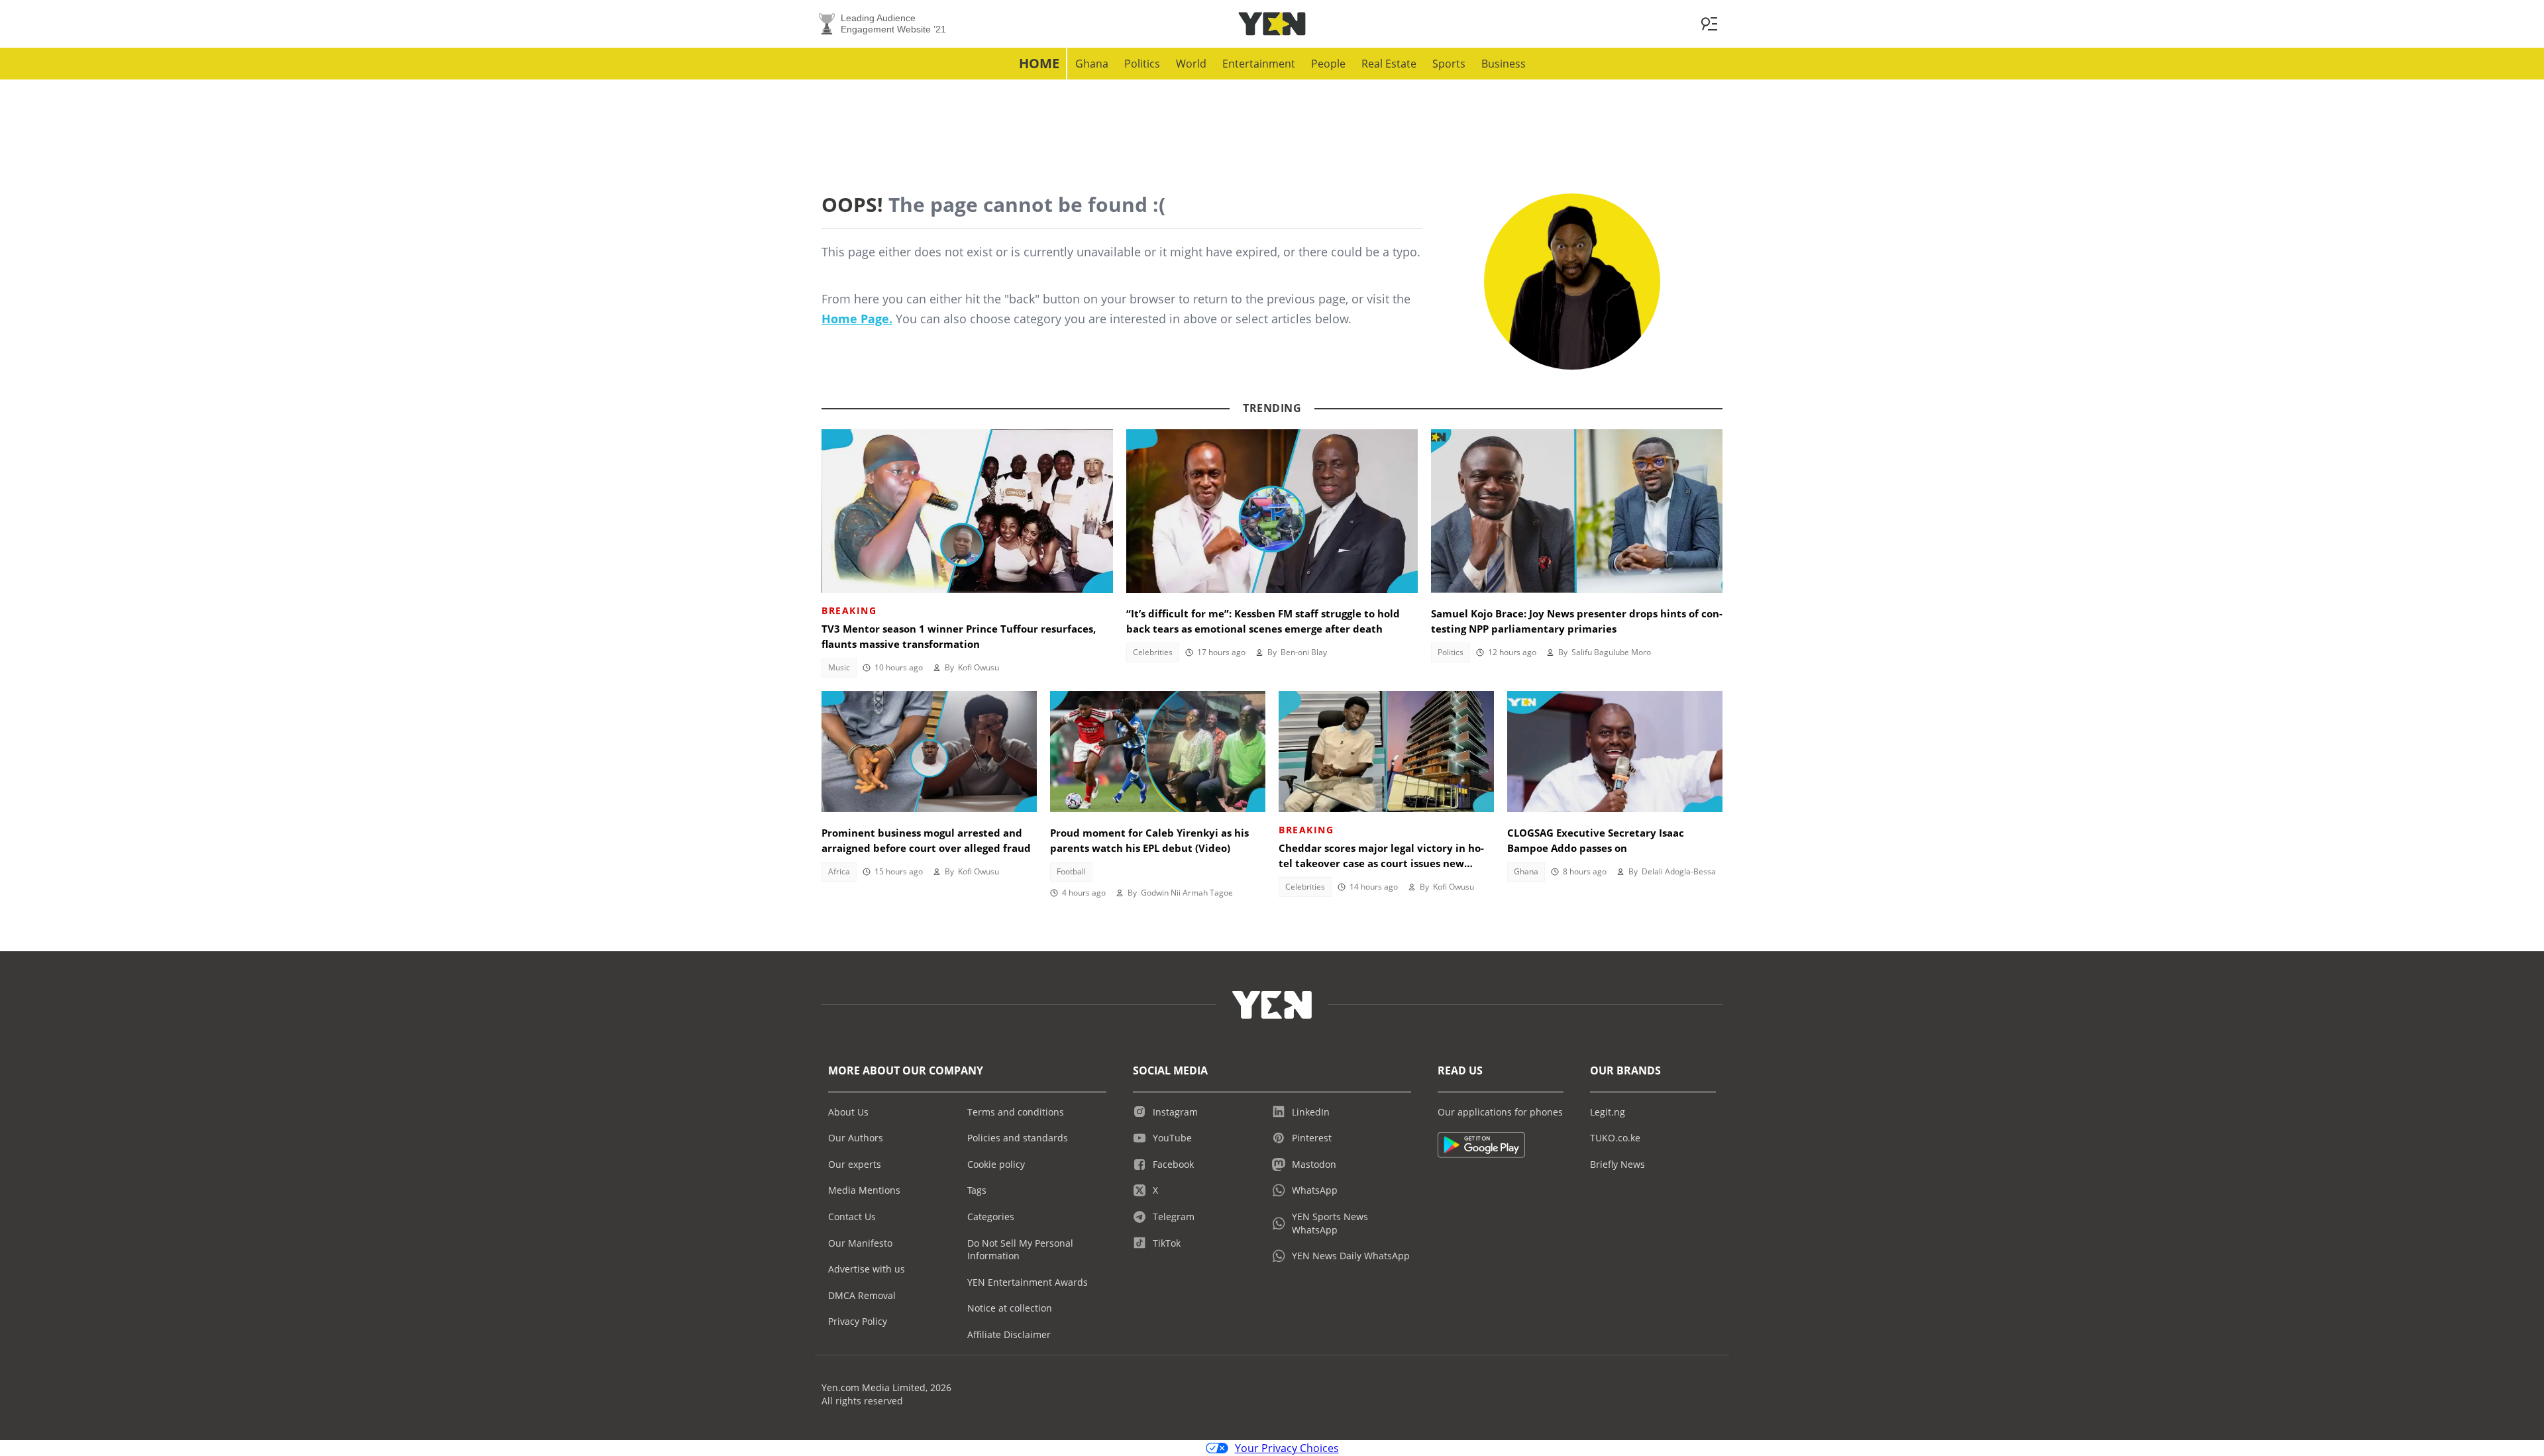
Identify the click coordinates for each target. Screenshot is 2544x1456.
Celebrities (1153, 652)
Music (839, 667)
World (1191, 64)
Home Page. (857, 319)
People (1328, 64)
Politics (1142, 64)
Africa (839, 871)
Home (1039, 63)
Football (1071, 871)
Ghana (1092, 64)
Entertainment (1259, 64)
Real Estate (1389, 64)
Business (1504, 64)
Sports (1449, 64)
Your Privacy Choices (1287, 1448)
